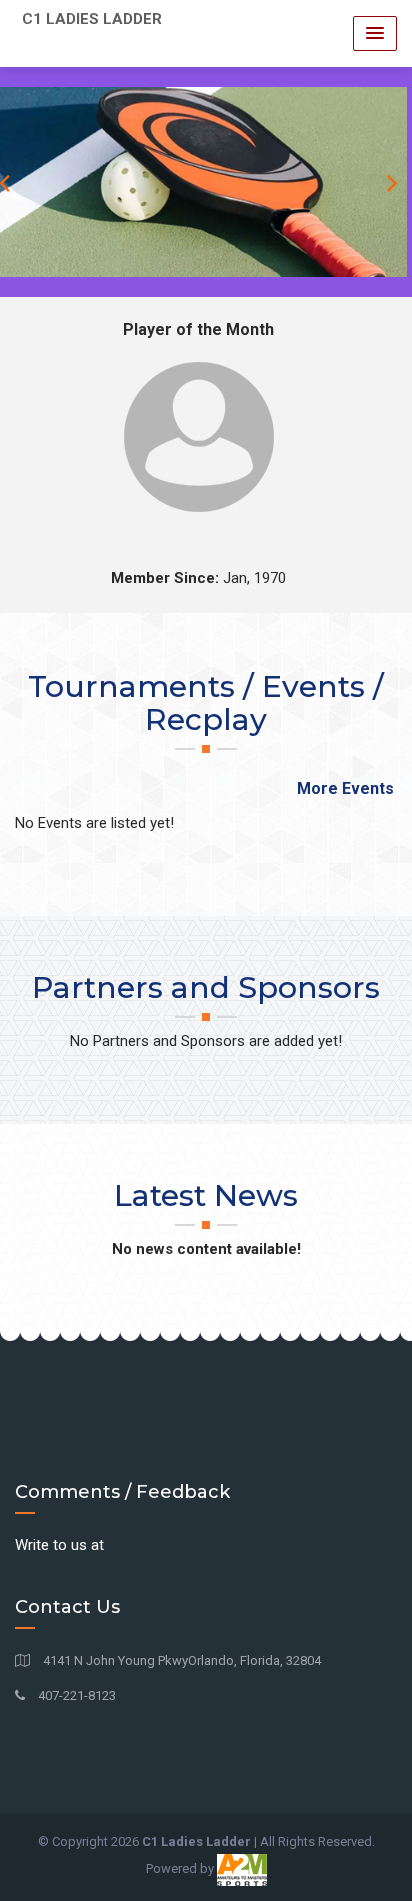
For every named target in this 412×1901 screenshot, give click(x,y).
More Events (345, 788)
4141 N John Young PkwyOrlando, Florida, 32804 (180, 1660)
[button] (375, 33)
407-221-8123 (75, 1695)
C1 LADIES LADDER (92, 19)
